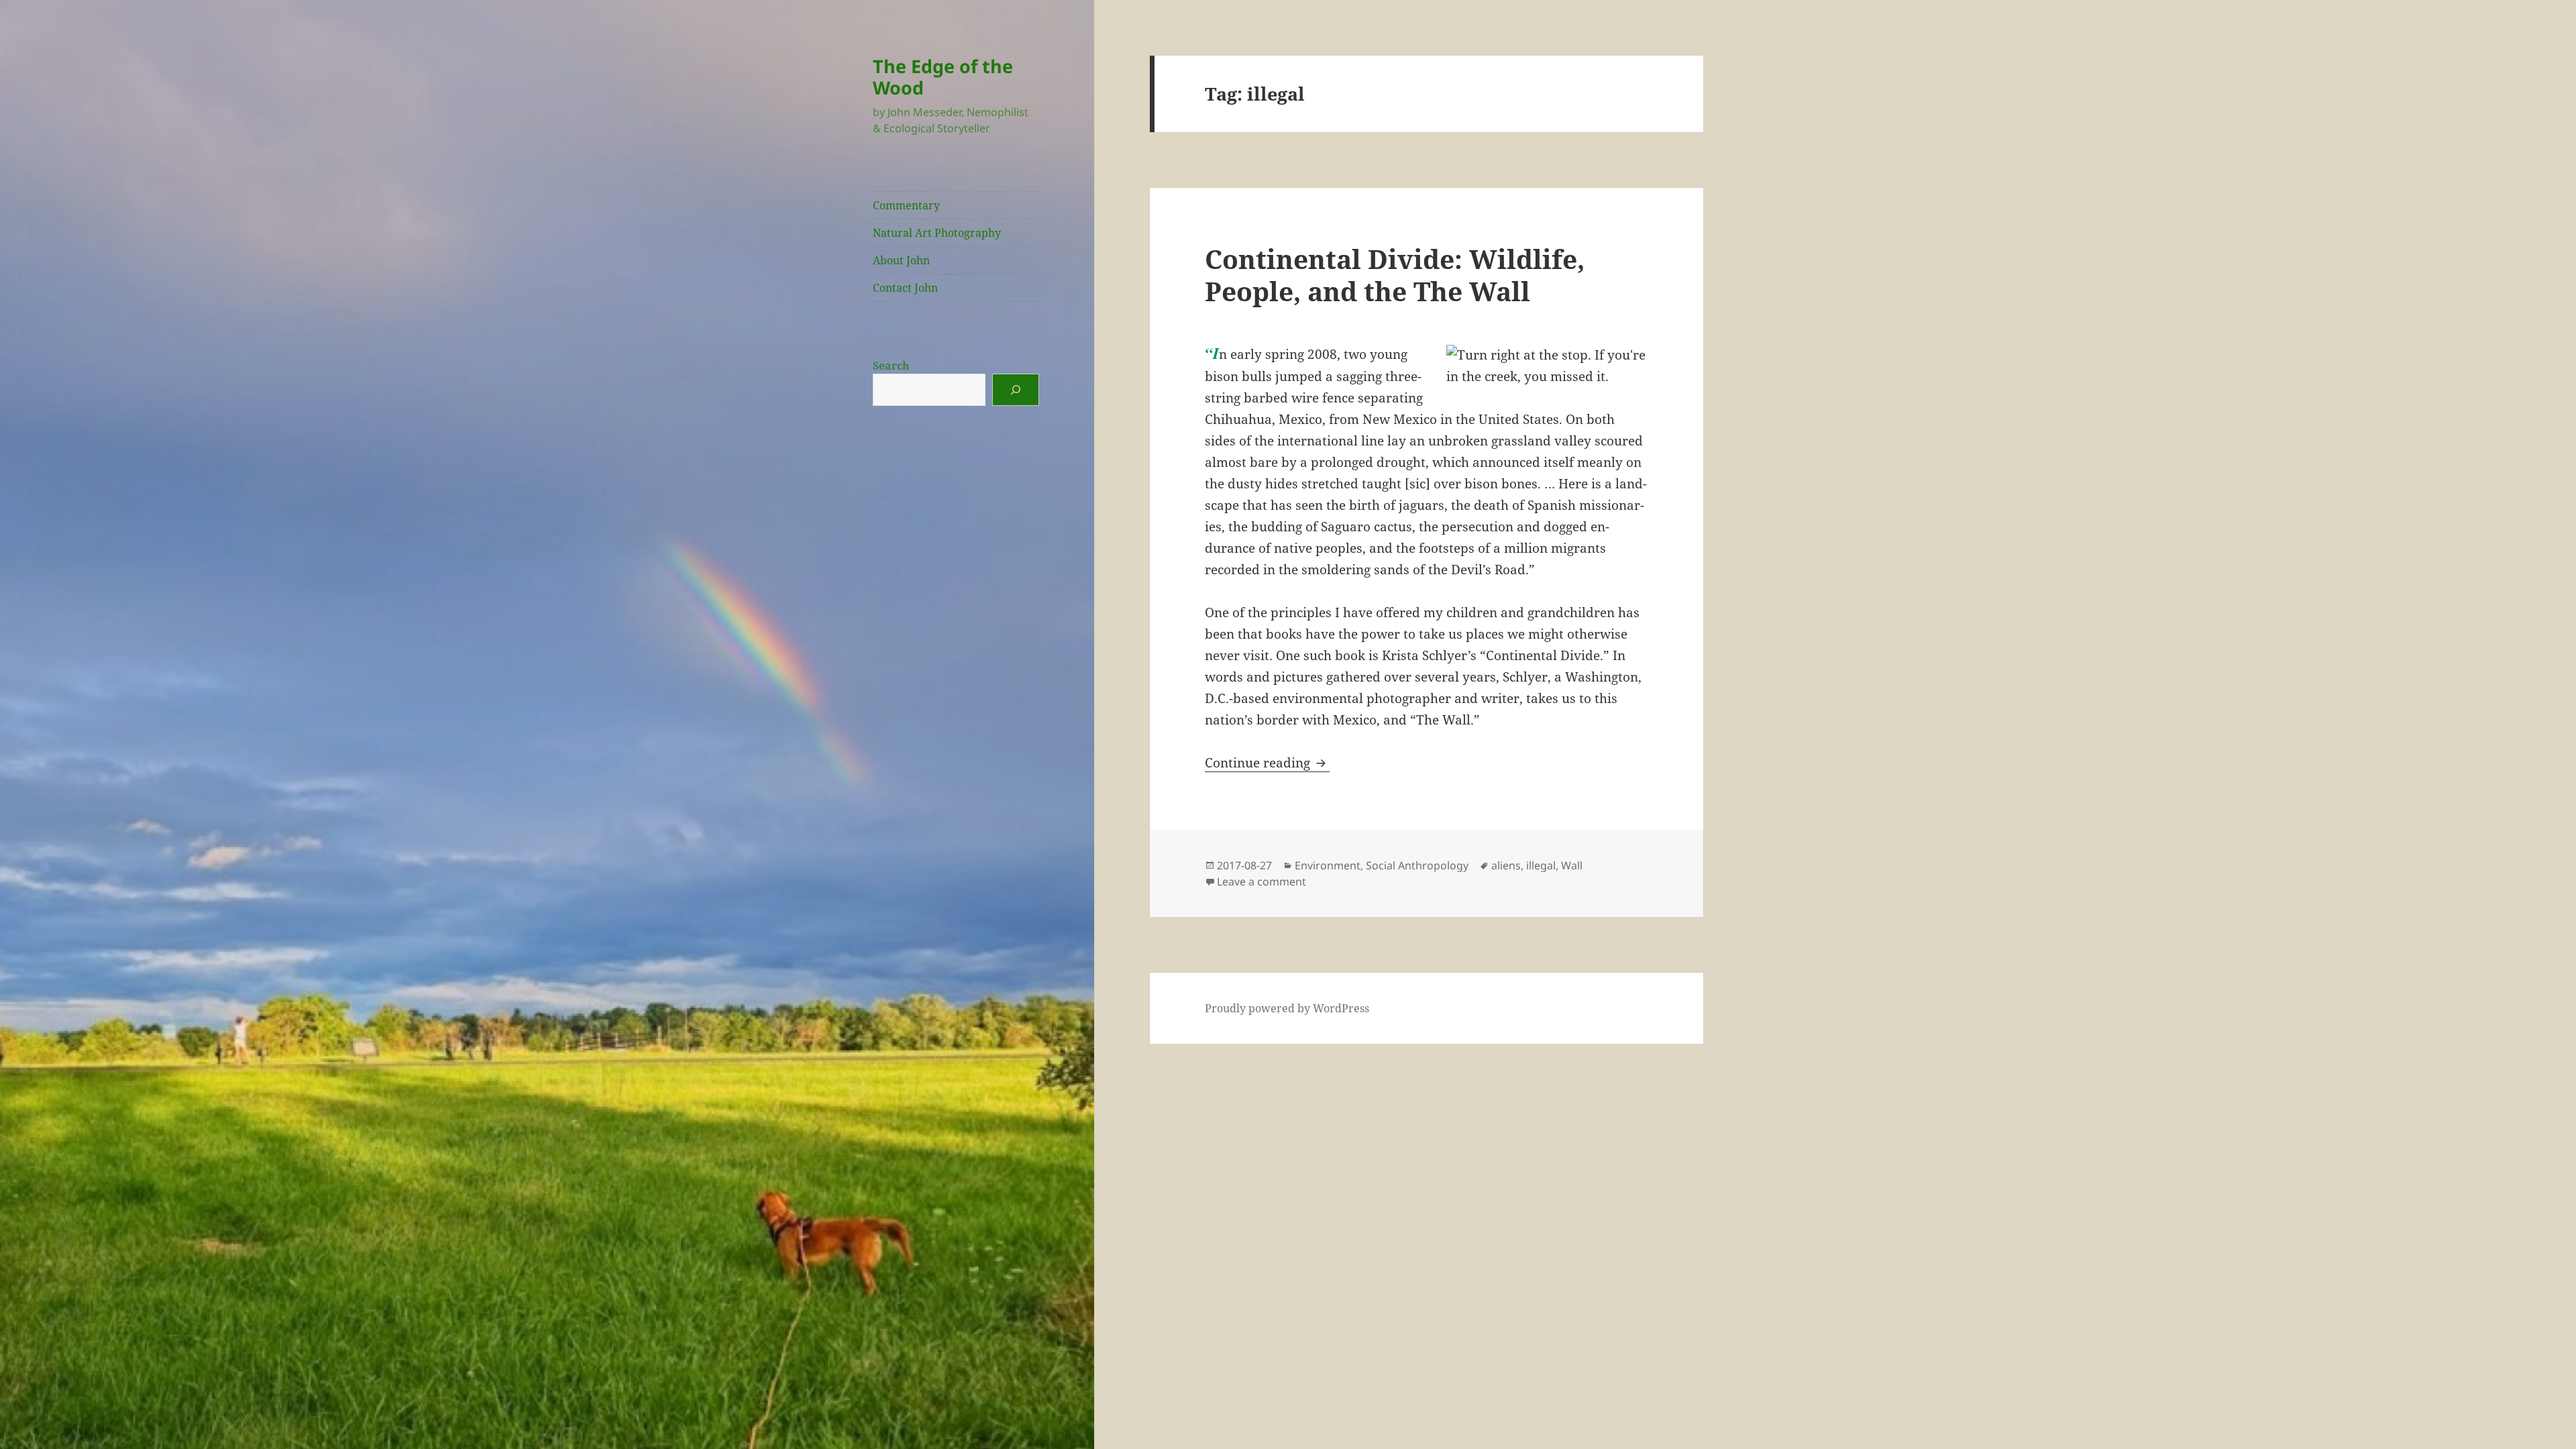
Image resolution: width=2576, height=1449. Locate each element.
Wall (1572, 865)
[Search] (1016, 390)
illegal (1541, 865)
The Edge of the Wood (943, 77)
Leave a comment (1262, 881)
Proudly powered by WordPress (1287, 1008)
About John (901, 260)
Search (891, 366)
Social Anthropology (1417, 865)
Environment (1328, 865)
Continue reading (1267, 763)
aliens (1506, 865)
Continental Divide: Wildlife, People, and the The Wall (1395, 275)
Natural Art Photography (937, 233)
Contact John (905, 288)
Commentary (906, 205)
